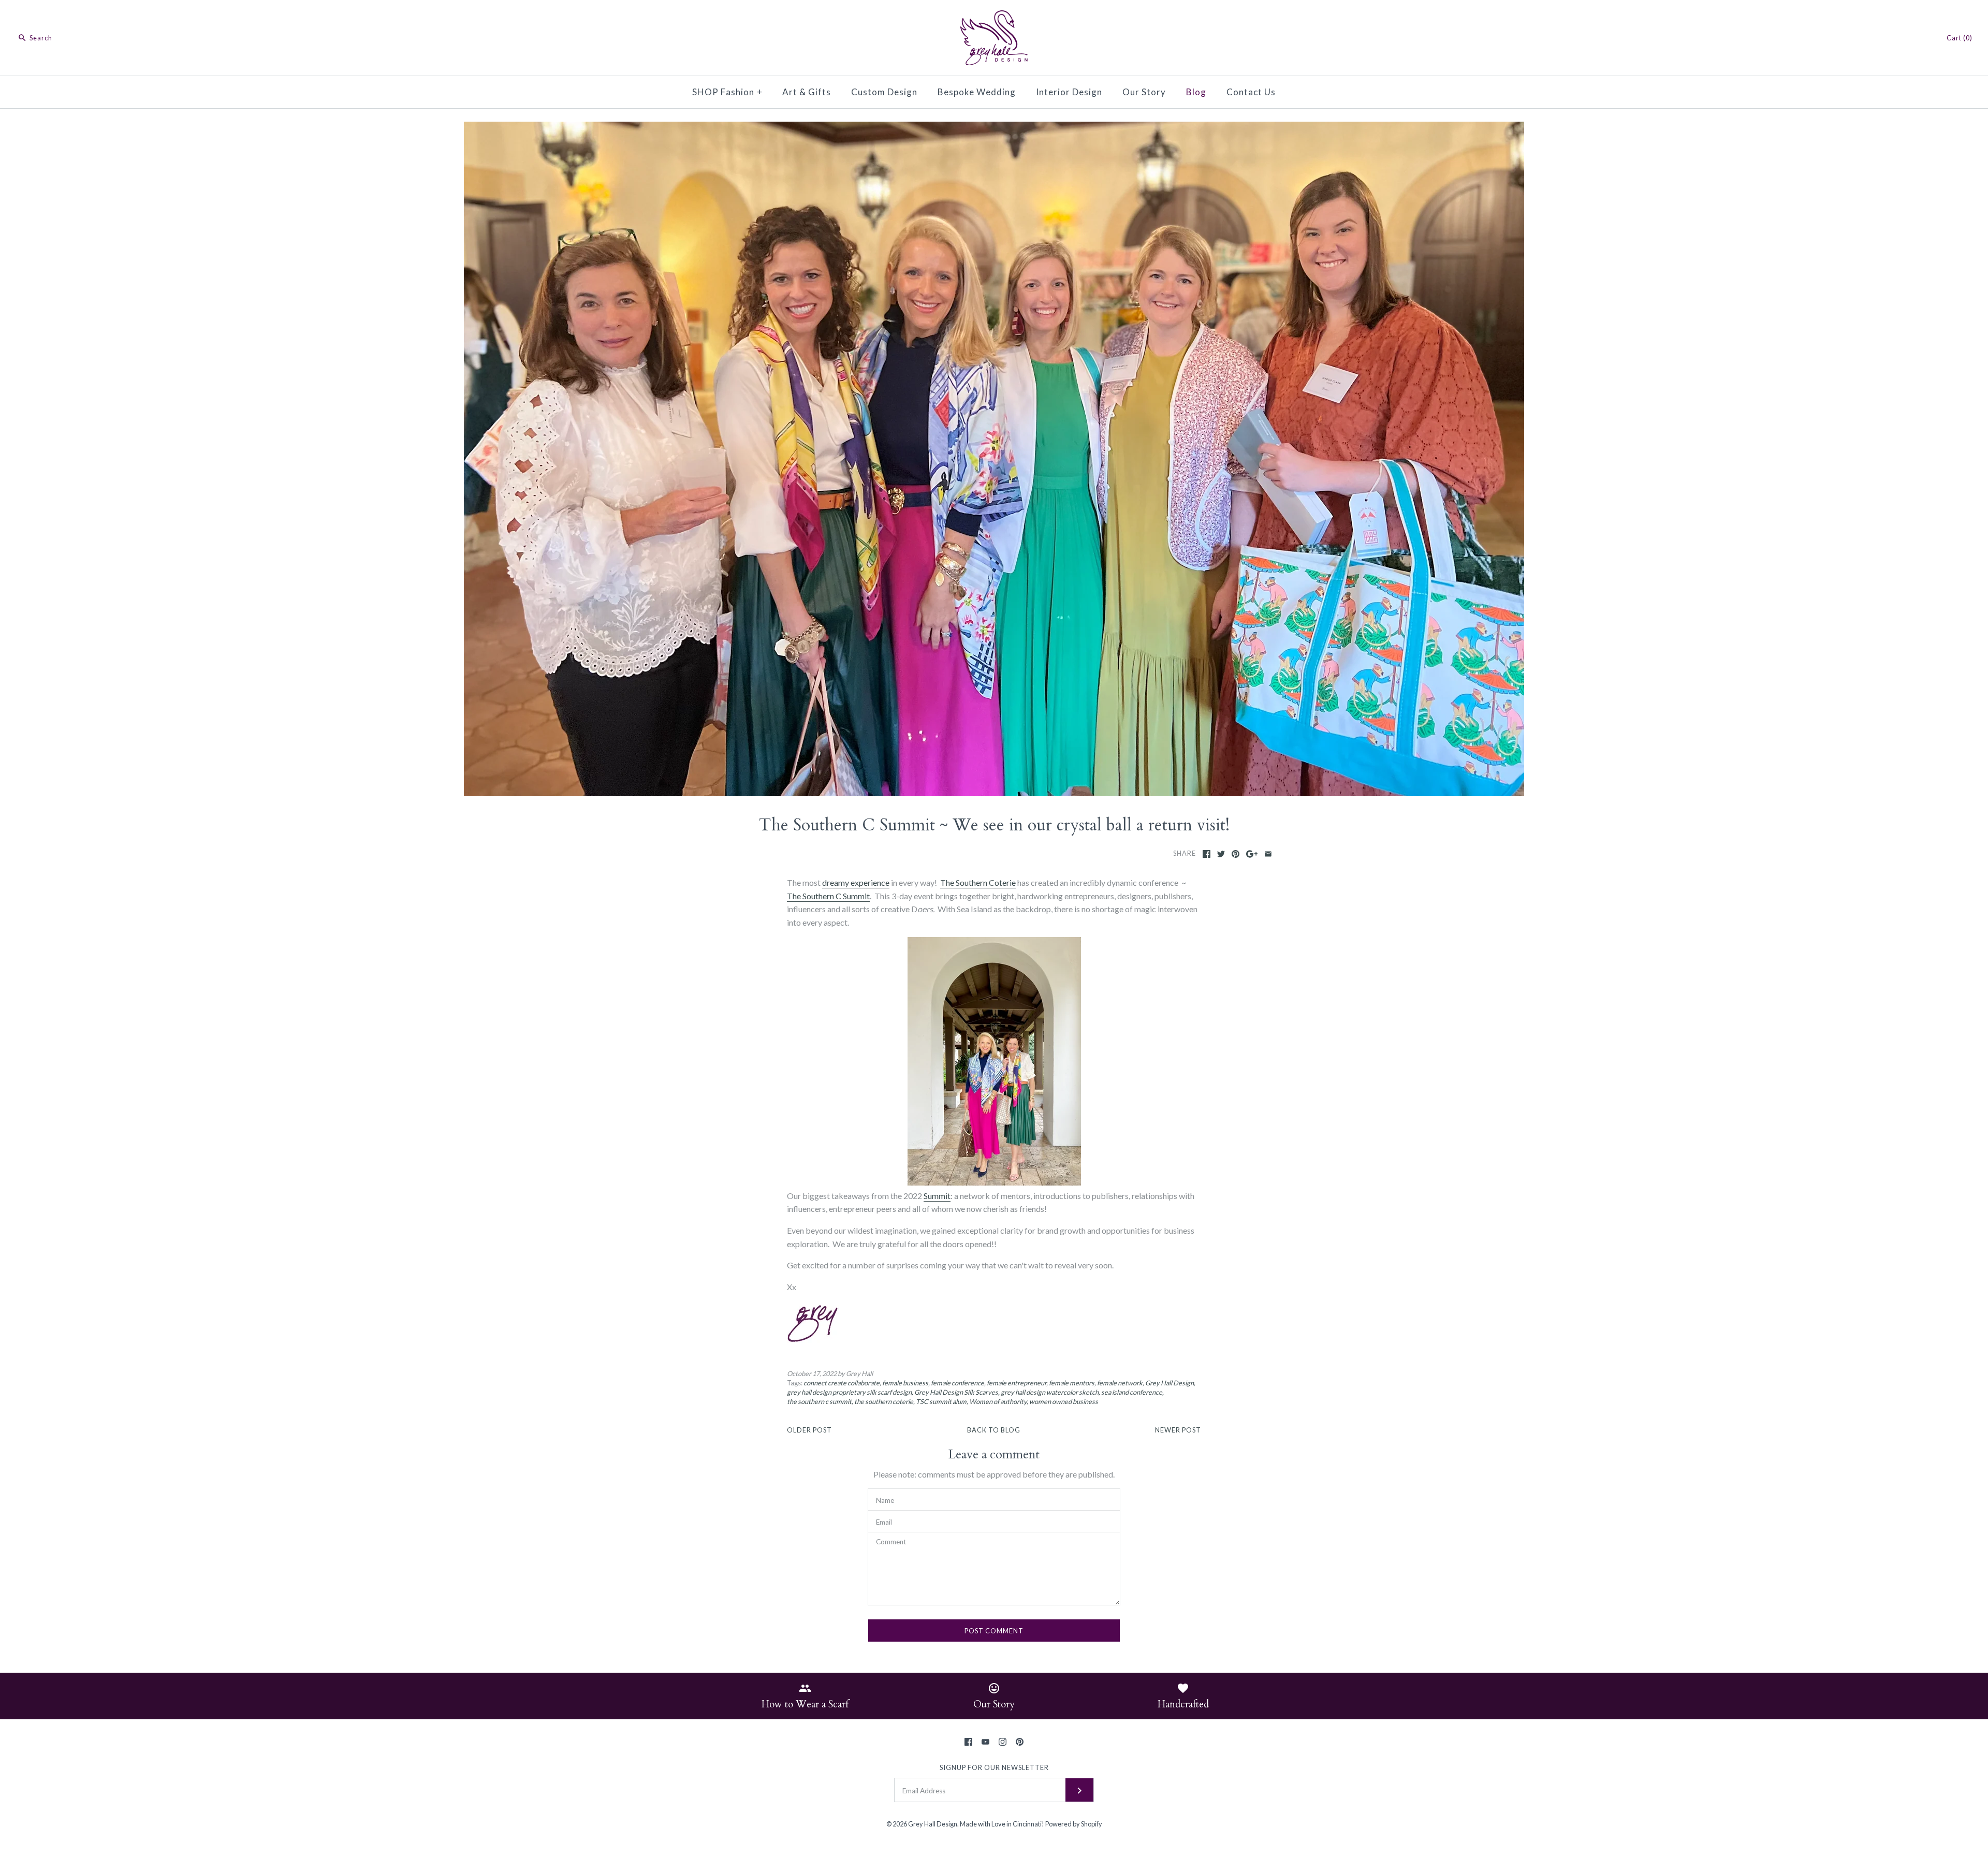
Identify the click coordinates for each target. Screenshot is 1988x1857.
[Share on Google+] (1252, 854)
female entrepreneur (1017, 1383)
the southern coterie (884, 1401)
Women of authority (998, 1401)
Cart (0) (1960, 38)
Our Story (1144, 92)
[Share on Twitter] (1221, 854)
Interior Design (1069, 92)
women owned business (1064, 1401)
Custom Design (884, 92)
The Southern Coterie (978, 882)
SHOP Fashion (727, 92)
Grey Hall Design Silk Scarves (956, 1392)
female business (905, 1383)
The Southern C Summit (828, 896)
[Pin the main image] (1236, 854)
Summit (937, 1196)
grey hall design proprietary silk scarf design (849, 1392)
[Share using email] (1268, 854)
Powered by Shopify (1074, 1824)
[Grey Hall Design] (994, 17)
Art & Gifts (807, 92)
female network (1120, 1383)
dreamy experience (856, 882)
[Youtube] (985, 1742)
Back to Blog (994, 1430)
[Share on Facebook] (1207, 854)
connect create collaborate (842, 1383)
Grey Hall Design (1170, 1383)
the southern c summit (819, 1401)
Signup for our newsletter (994, 1767)
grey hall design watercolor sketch (1050, 1392)
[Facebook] (968, 1742)
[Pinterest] (1020, 1742)
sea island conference (1132, 1392)
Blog (1196, 92)
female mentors (1072, 1383)
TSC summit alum (941, 1401)
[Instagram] (1003, 1742)
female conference (958, 1383)
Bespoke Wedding (977, 92)
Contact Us (1251, 92)
